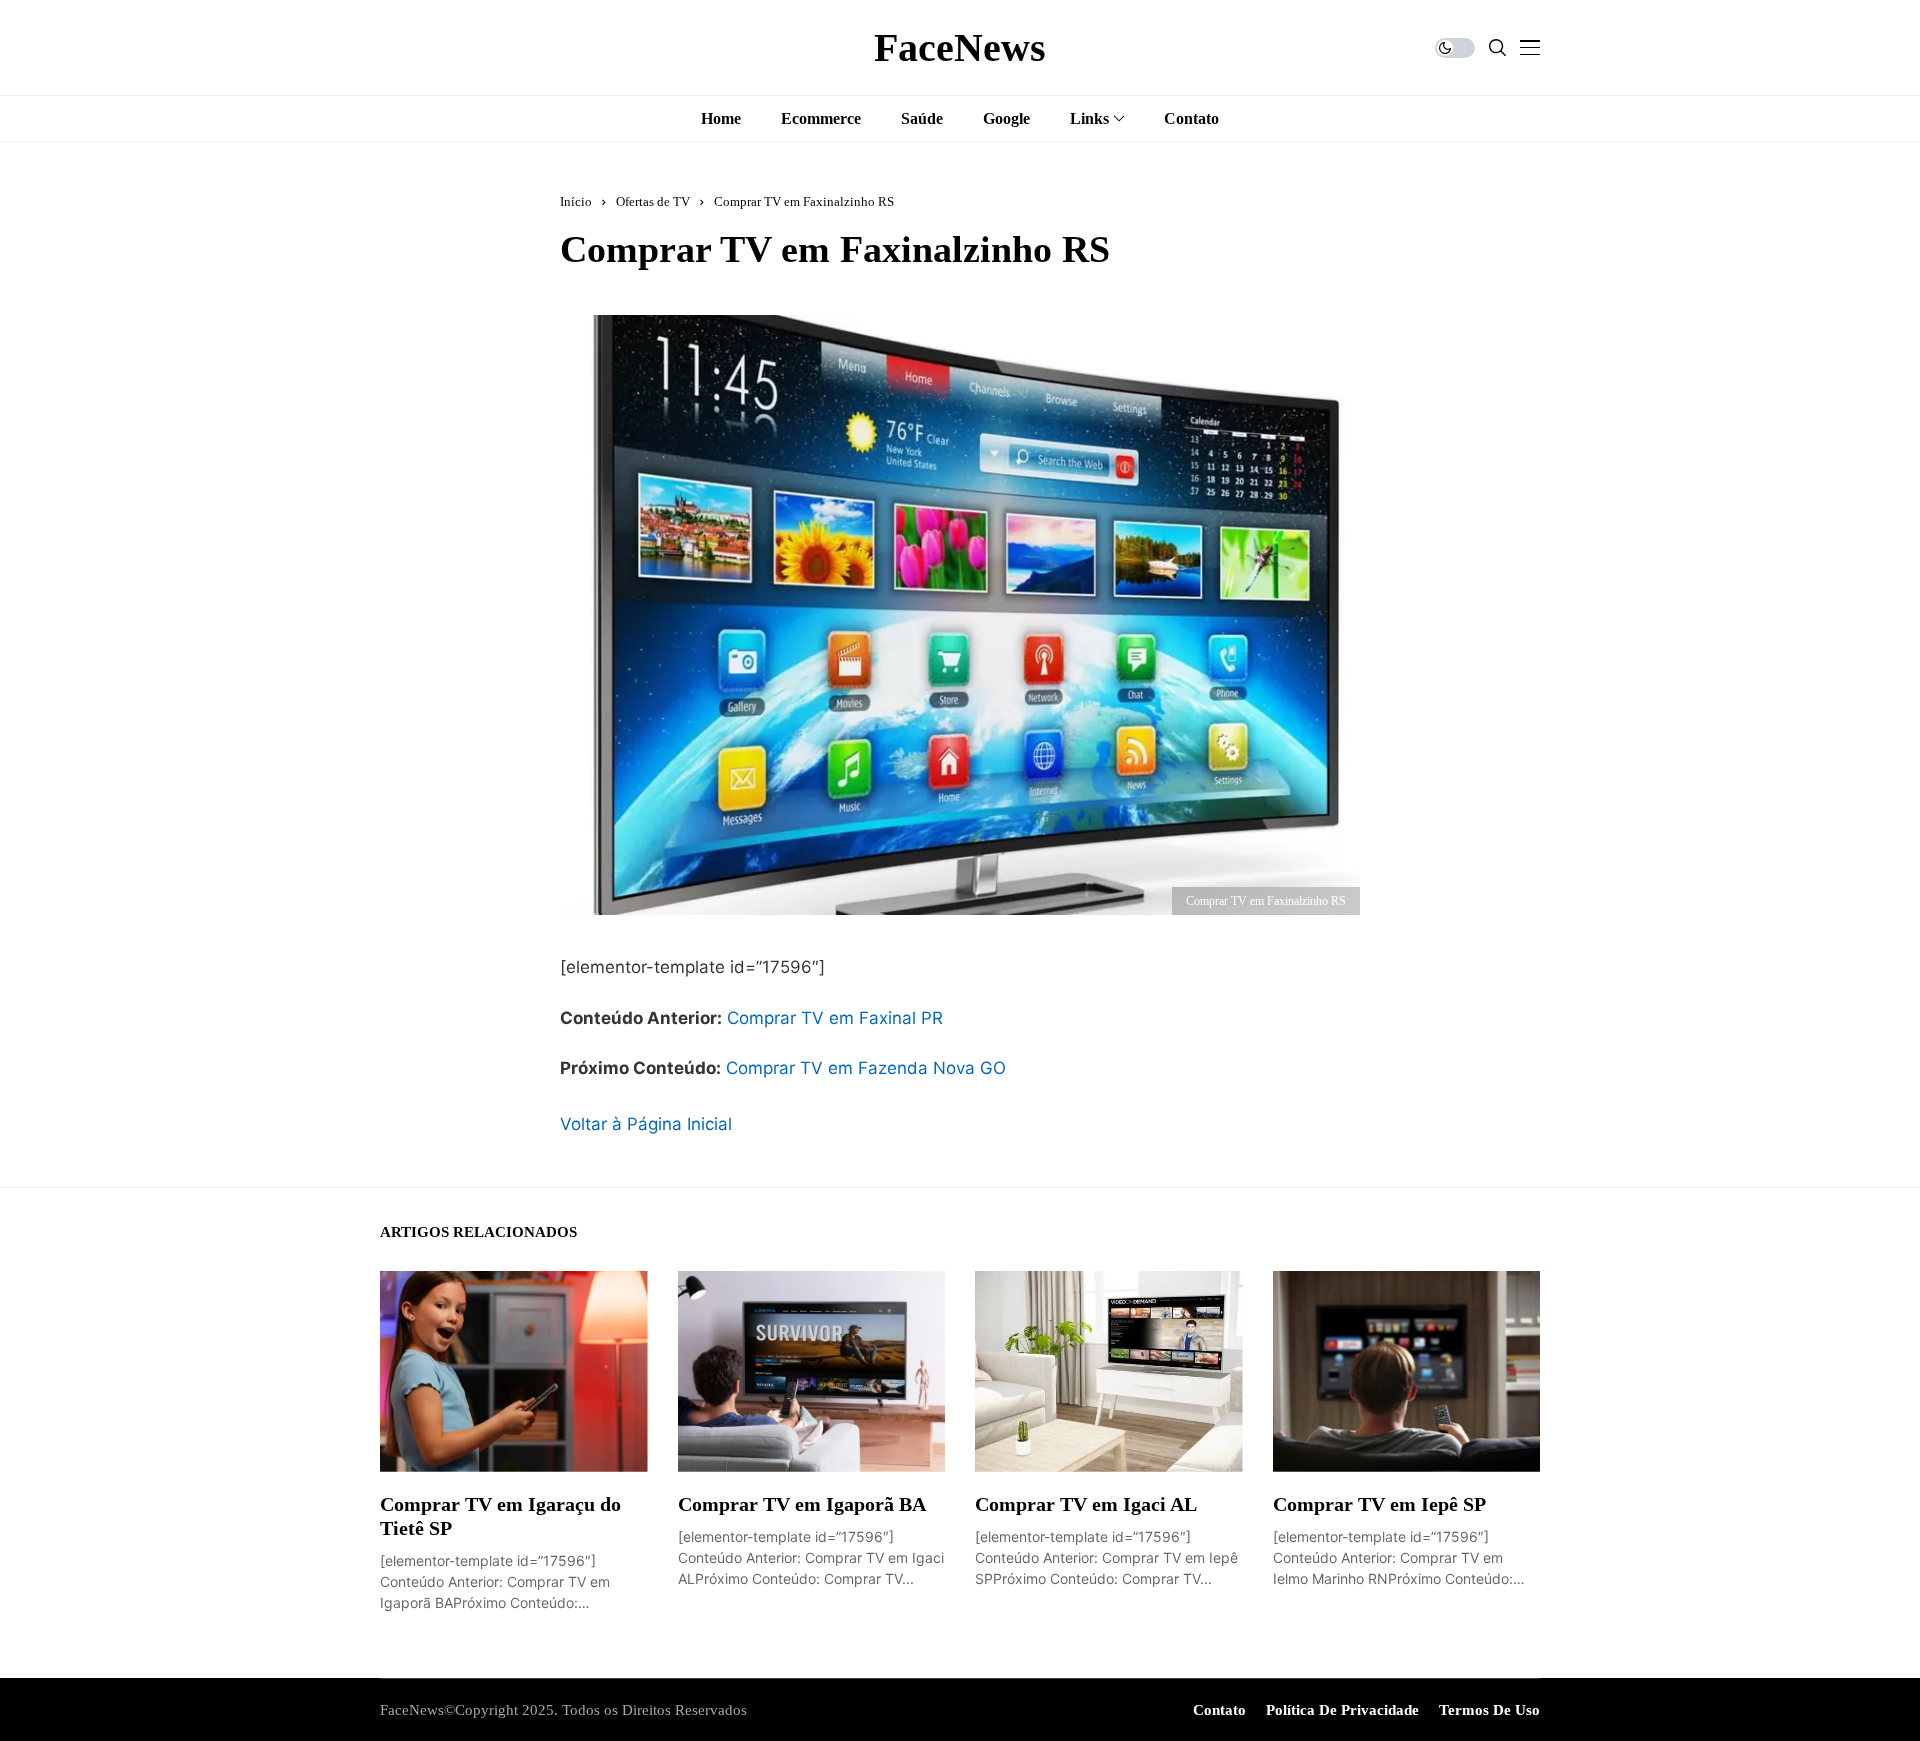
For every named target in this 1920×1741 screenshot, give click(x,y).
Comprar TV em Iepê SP (1379, 1504)
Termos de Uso (1489, 1710)
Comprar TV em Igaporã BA (802, 1504)
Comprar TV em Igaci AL (1086, 1504)
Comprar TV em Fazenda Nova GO (866, 1068)
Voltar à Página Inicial (646, 1124)
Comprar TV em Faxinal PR (835, 1018)
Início (576, 201)
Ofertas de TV (653, 201)
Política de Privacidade (1342, 1710)
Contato (1219, 1710)
